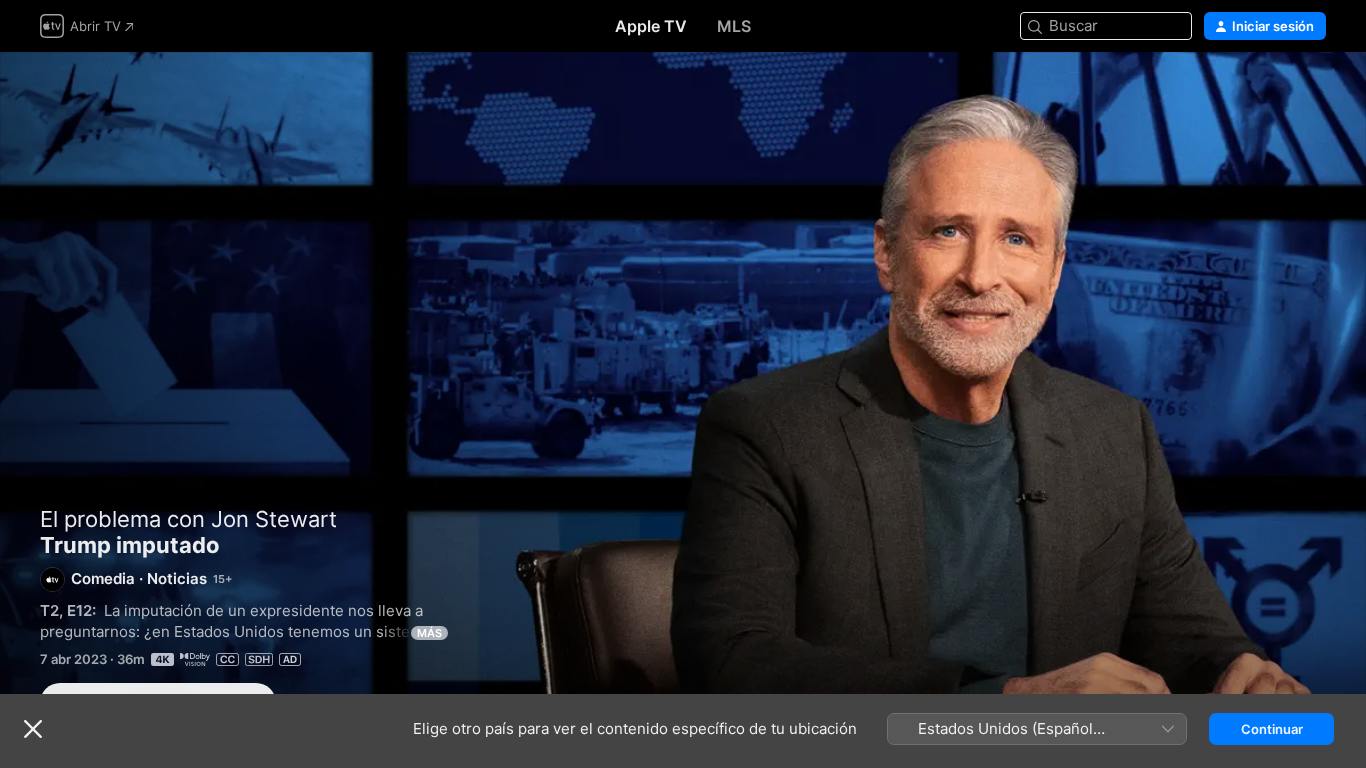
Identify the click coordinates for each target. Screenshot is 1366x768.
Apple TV (651, 26)
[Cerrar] (33, 729)
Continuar (1272, 729)
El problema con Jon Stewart (188, 519)
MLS (734, 26)
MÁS (429, 633)
